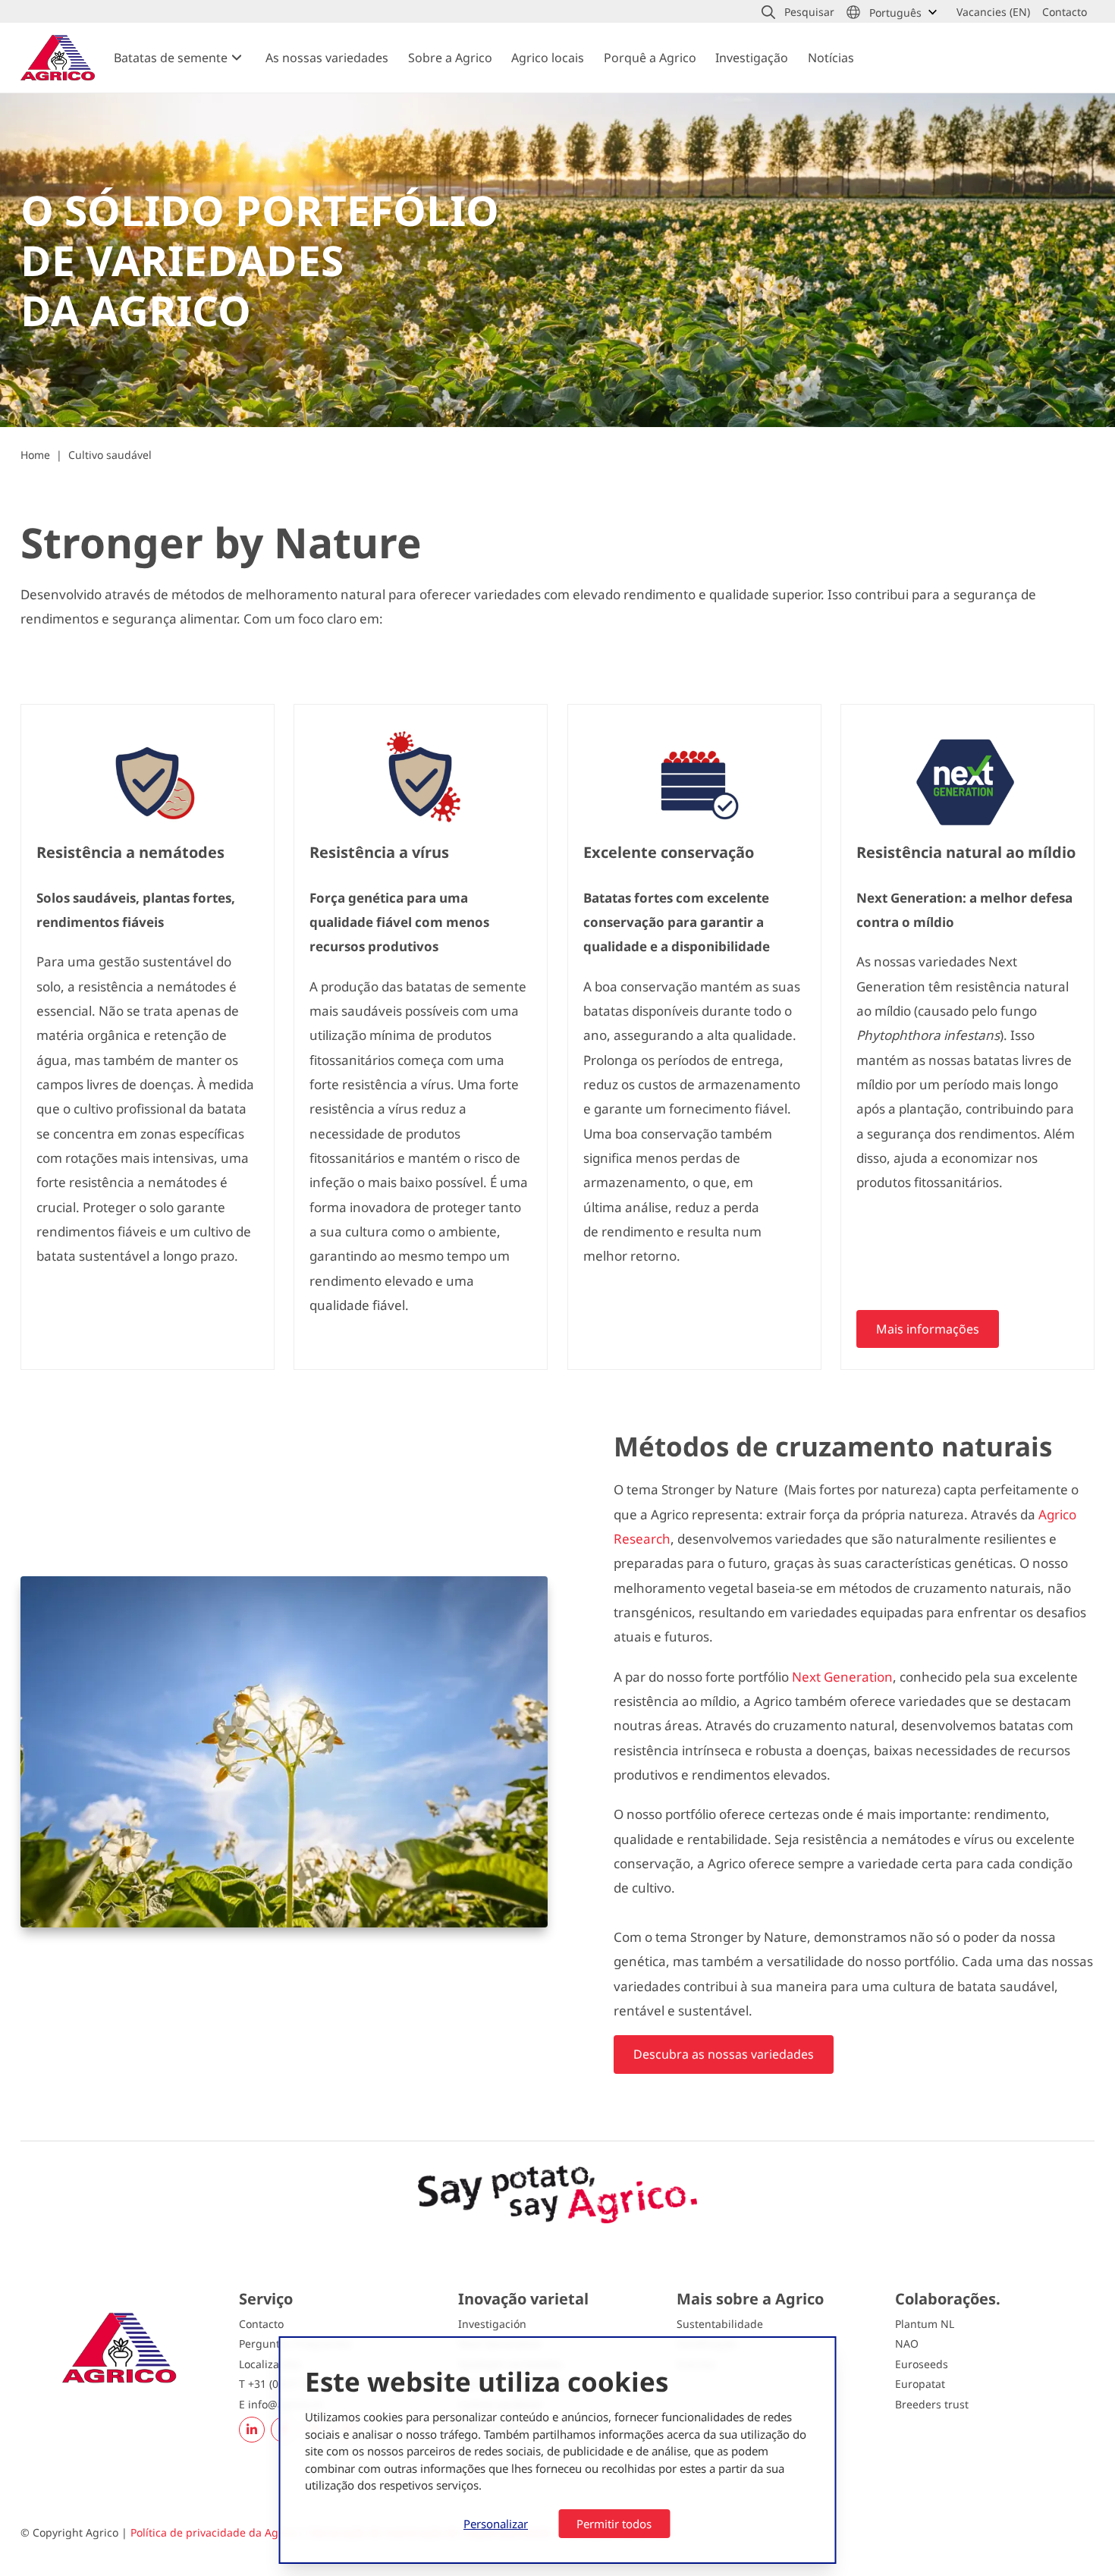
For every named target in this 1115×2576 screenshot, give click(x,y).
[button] (798, 12)
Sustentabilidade (720, 2324)
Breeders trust (932, 2404)
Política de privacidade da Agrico (214, 2532)
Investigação (752, 58)
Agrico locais (548, 58)
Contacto (261, 2324)
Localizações (270, 2364)
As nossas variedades (327, 58)
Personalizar (496, 2524)
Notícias (831, 58)
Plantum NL (925, 2324)
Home (35, 455)
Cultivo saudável (110, 455)
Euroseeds (922, 2364)
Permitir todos (614, 2524)
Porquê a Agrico (650, 58)
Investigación (492, 2324)
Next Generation (842, 1677)
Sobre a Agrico (450, 58)
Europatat (920, 2384)
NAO (907, 2344)
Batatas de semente (171, 58)
